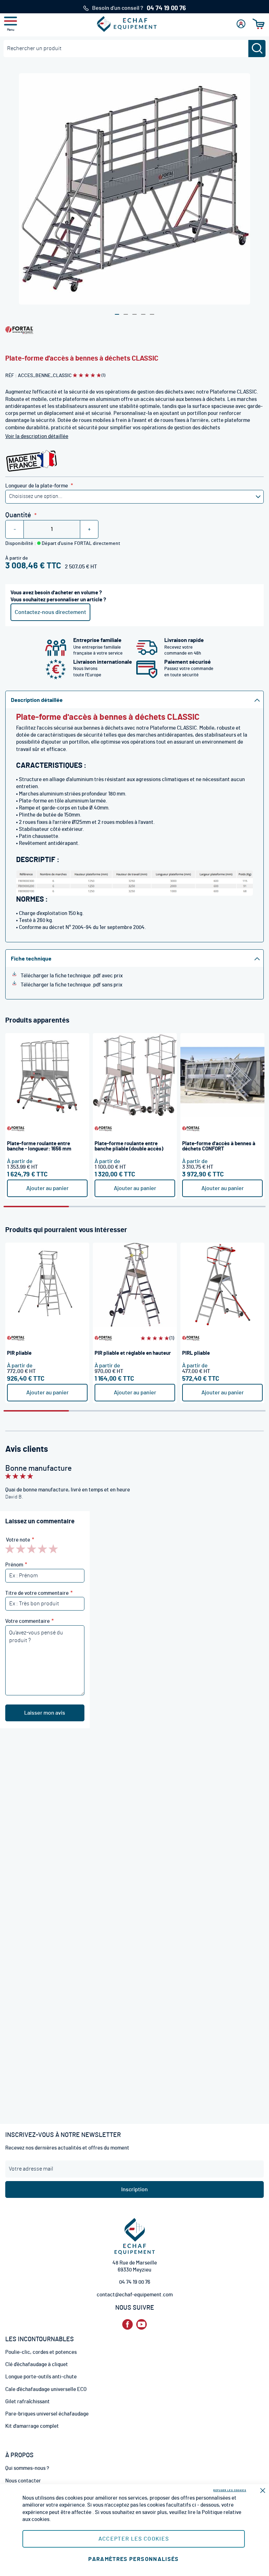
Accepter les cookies (134, 2539)
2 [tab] (102, 1207)
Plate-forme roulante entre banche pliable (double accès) (129, 1146)
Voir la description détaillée (37, 436)
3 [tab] (167, 1207)
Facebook (127, 2325)
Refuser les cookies (230, 2490)
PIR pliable (19, 1353)
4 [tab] (233, 1207)
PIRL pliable (196, 1353)
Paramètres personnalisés (133, 2559)
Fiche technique (31, 959)
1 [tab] (36, 1207)
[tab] (134, 699)
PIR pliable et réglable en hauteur (133, 1353)
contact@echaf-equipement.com (135, 2295)
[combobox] (134, 49)
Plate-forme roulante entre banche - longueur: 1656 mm (39, 1146)
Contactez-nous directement (50, 612)
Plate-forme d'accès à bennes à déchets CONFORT (219, 1146)
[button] (117, 314)
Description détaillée (37, 700)
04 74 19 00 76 (135, 2282)
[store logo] (127, 24)
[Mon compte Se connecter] (241, 24)
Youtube (142, 2325)
